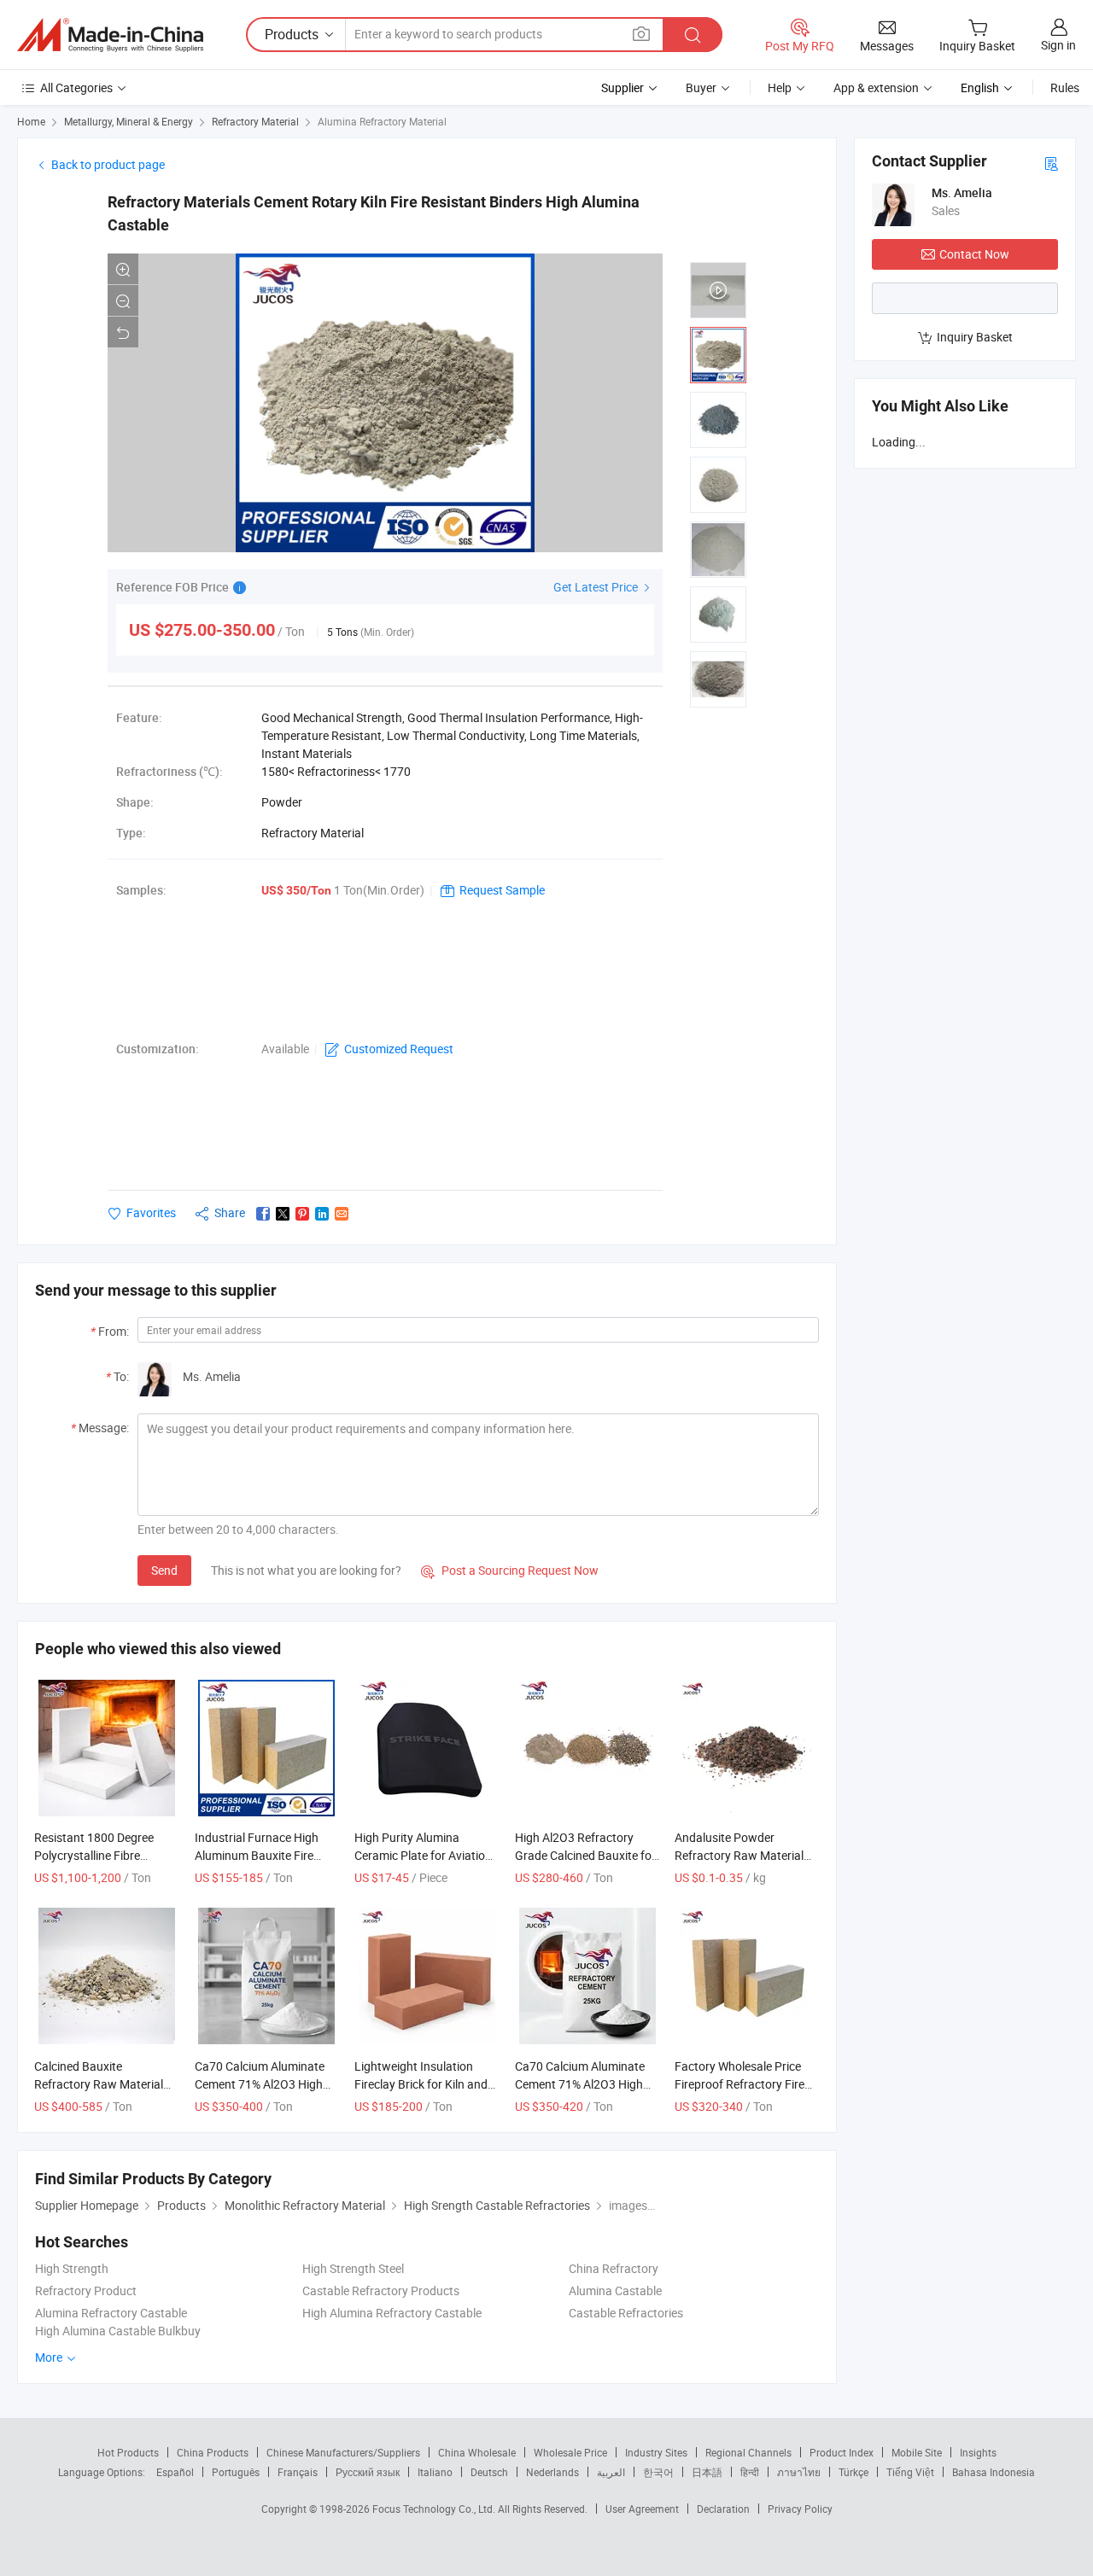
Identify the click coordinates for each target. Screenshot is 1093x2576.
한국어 (658, 2472)
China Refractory (614, 2268)
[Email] (342, 1214)
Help (780, 87)
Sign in (1058, 45)
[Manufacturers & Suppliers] (110, 35)
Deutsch (489, 2472)
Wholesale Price (570, 2452)
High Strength (72, 2268)
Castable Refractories (626, 2313)
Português (236, 2472)
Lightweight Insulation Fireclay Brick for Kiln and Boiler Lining (421, 2084)
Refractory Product (86, 2290)
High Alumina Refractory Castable (392, 2313)
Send (164, 1570)
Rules (1065, 87)
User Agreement (642, 2509)
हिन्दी (750, 2472)
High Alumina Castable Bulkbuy (118, 2331)
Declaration (723, 2509)
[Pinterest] (302, 1214)
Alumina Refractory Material (382, 121)
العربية (611, 2472)
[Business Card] (1051, 163)
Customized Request (399, 1049)
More (50, 2357)
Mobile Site (917, 2452)
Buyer (701, 87)
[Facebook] (263, 1214)
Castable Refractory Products (381, 2290)
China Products (213, 2452)
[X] (283, 1214)
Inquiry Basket (975, 337)
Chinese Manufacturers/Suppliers (343, 2452)
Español (175, 2472)
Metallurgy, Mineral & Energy (129, 121)
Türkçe (853, 2472)
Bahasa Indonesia (994, 2472)
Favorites (151, 1212)
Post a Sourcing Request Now (510, 1570)
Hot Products (128, 2452)
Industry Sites (656, 2452)
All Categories (76, 87)
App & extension (876, 87)
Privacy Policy (800, 2509)
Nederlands (552, 2472)
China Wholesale (477, 2452)
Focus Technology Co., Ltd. (435, 2509)
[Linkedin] (322, 1214)
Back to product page (108, 164)
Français (298, 2472)
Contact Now (974, 254)
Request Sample (502, 890)
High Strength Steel (353, 2268)
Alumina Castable (615, 2290)
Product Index (842, 2452)
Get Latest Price (597, 587)
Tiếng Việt (910, 2472)
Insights (978, 2452)
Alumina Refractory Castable (111, 2313)
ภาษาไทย (799, 2472)
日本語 (707, 2472)
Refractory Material (255, 121)
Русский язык (368, 2472)
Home (31, 121)
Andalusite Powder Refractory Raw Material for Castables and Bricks (739, 1855)
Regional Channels (748, 2452)
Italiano (435, 2472)
